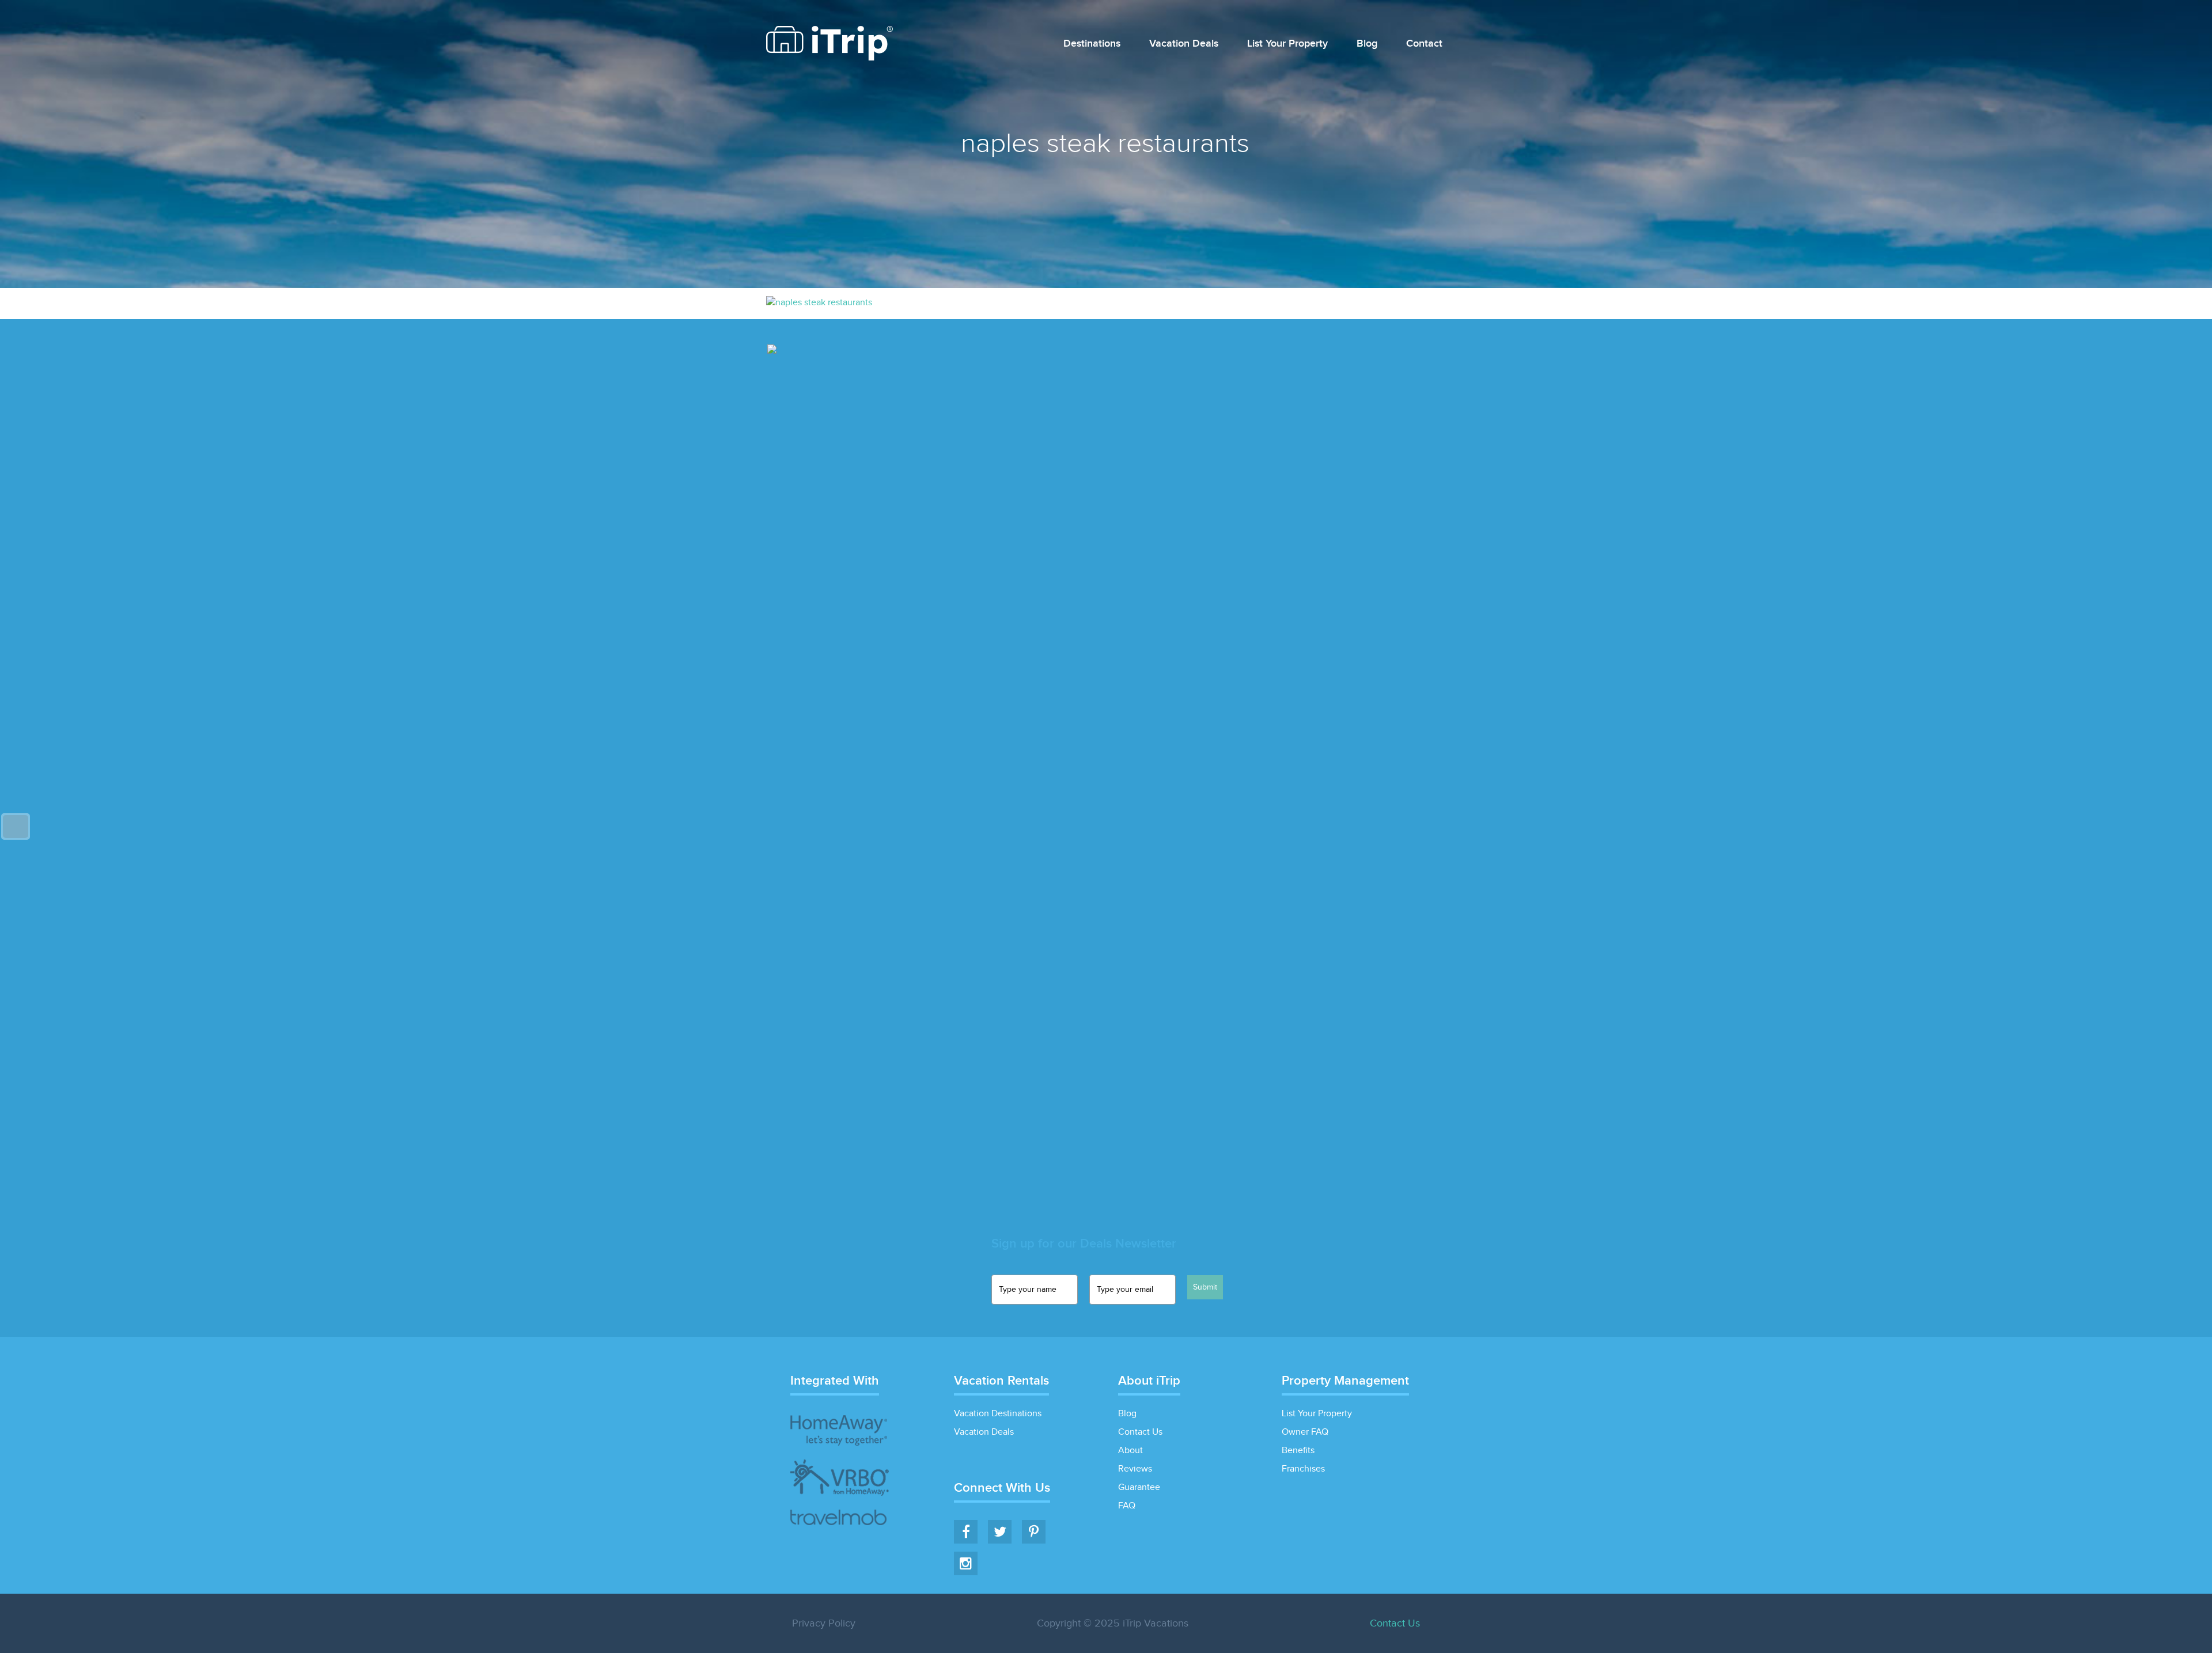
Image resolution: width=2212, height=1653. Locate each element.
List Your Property (1287, 44)
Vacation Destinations (998, 1414)
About (1130, 1451)
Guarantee (1139, 1487)
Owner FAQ (1305, 1432)
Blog (1367, 44)
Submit (1205, 1287)
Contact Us (1140, 1432)
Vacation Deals (1184, 44)
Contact (1424, 44)
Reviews (1135, 1469)
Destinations (1092, 44)
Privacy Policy (824, 1623)
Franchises (1303, 1469)
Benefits (1298, 1451)
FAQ (1127, 1506)
